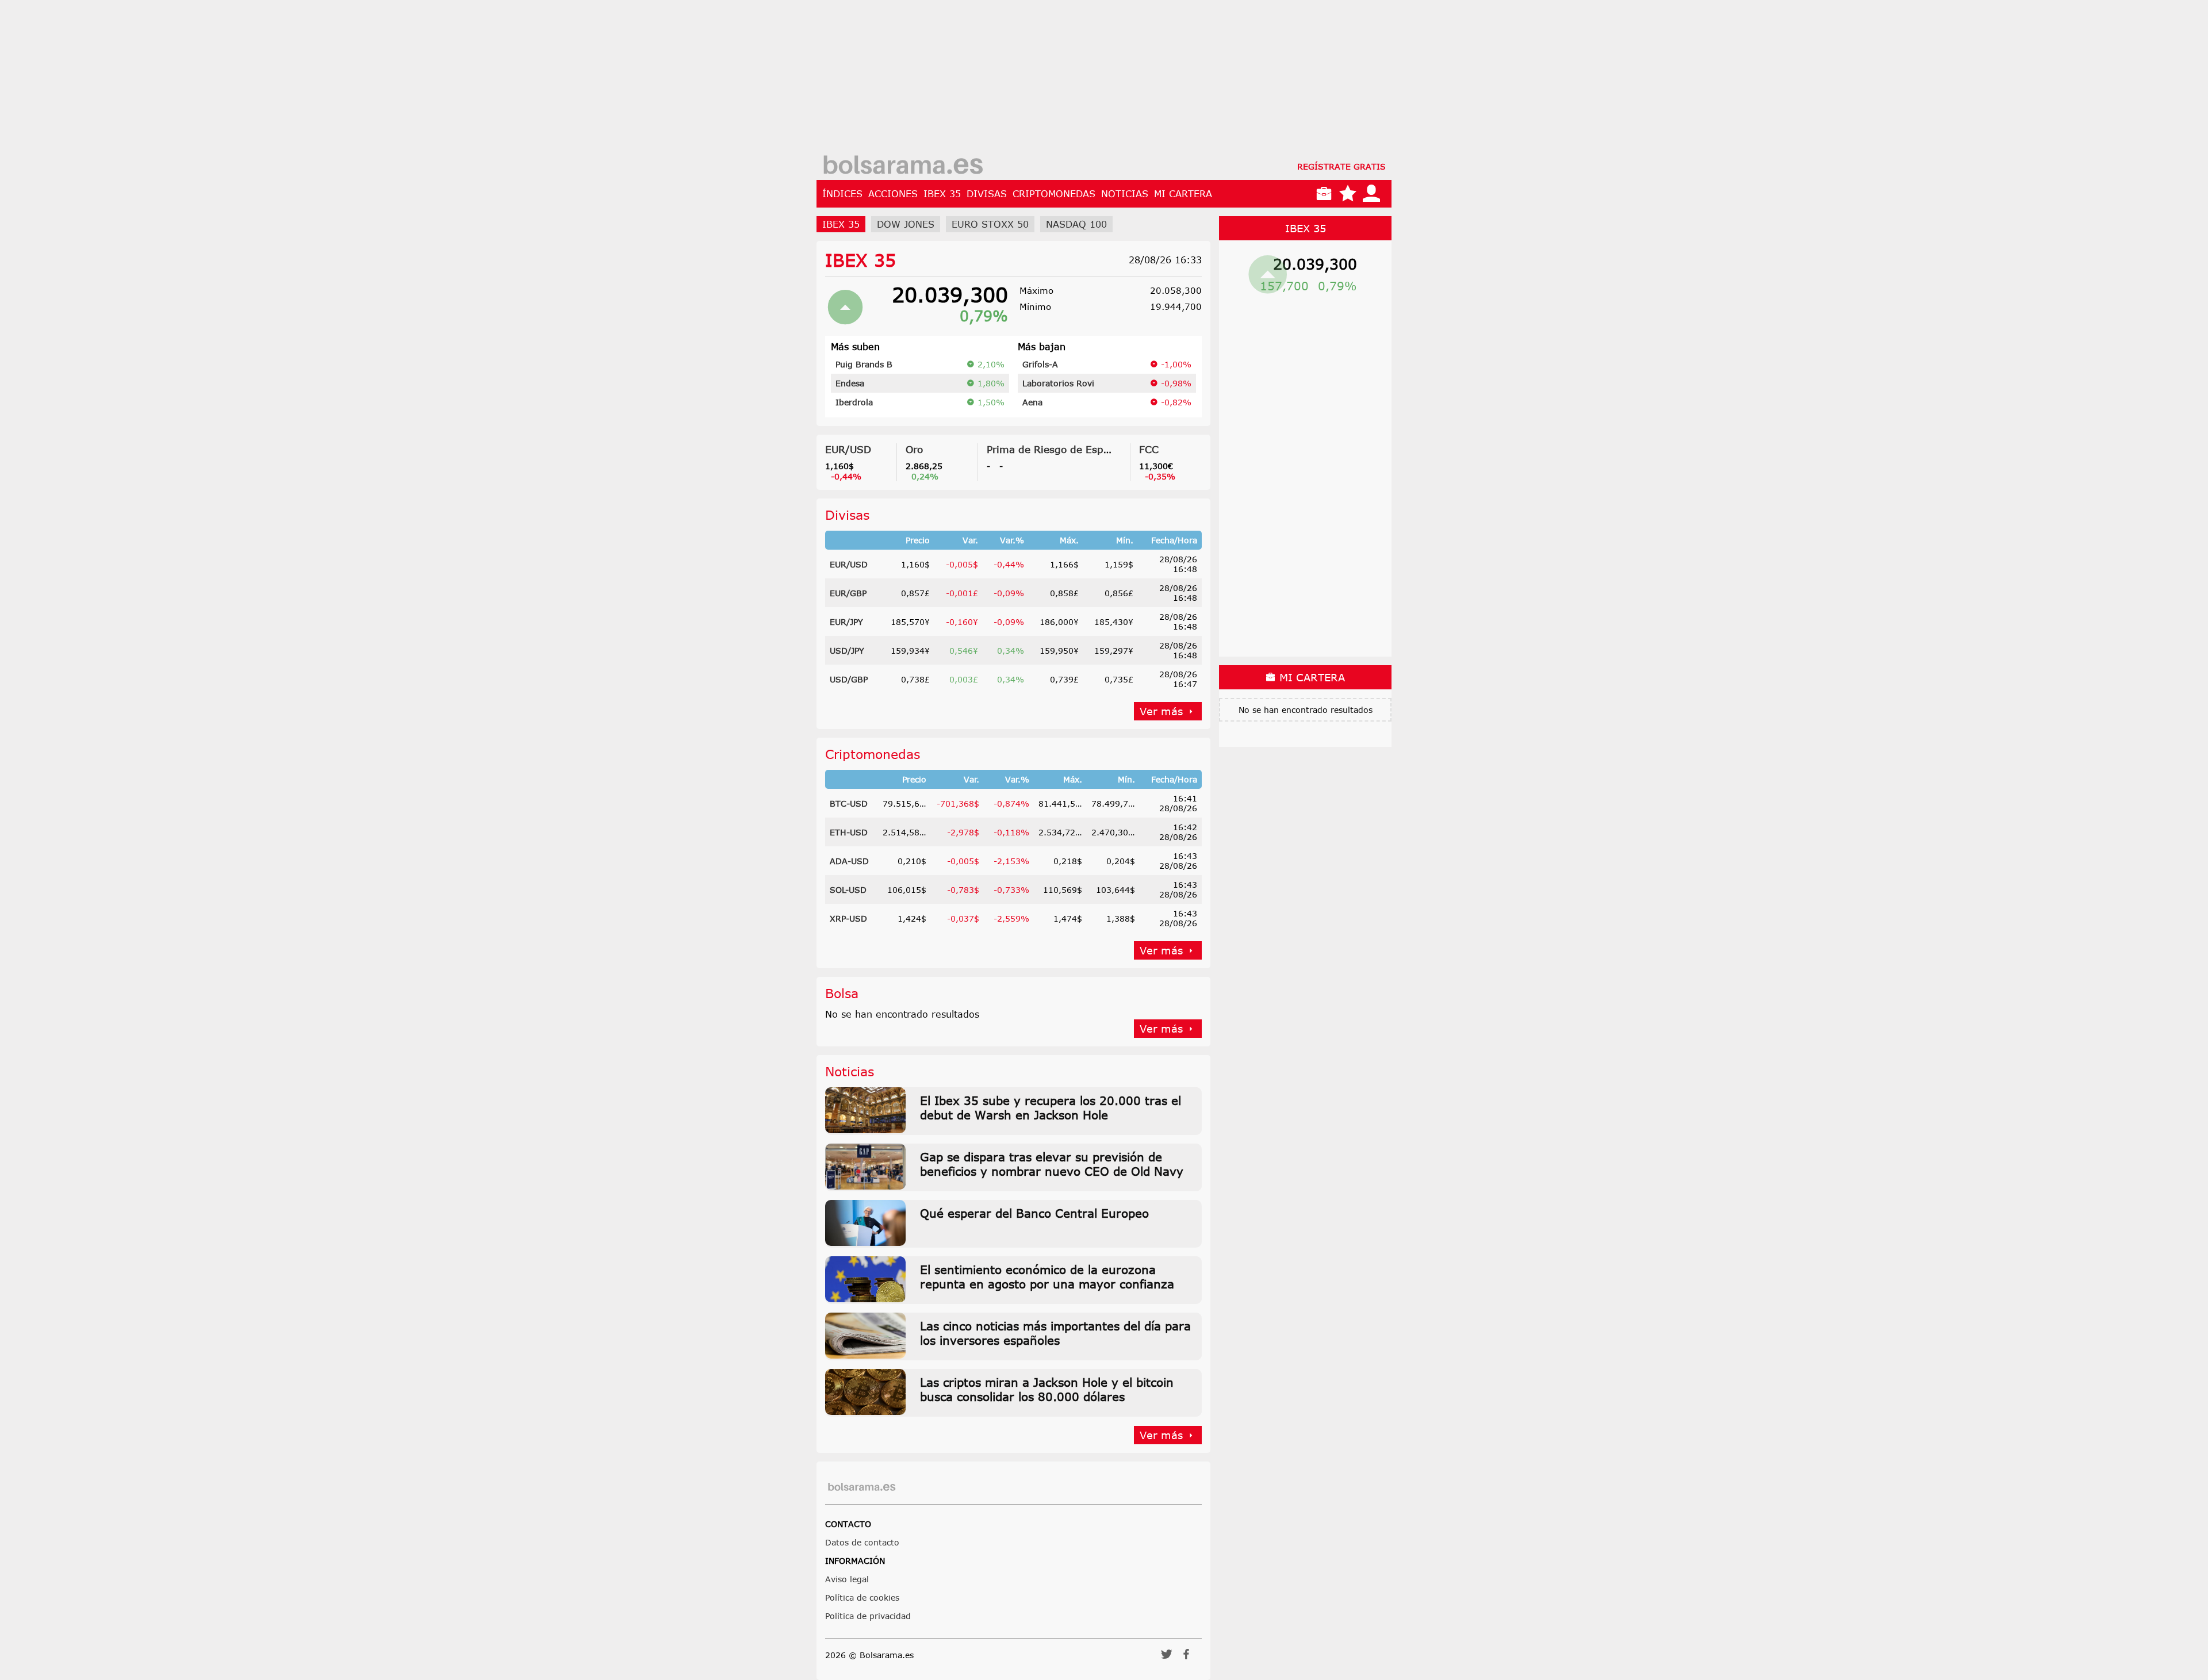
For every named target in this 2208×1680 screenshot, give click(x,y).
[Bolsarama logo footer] (862, 1487)
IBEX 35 (942, 194)
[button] (1167, 1658)
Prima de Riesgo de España (1054, 449)
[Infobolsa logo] (903, 166)
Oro (914, 449)
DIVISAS (987, 194)
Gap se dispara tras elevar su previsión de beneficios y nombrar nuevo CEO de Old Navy (1052, 1164)
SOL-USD (848, 890)
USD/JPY (847, 651)
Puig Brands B (864, 364)
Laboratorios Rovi (1058, 383)
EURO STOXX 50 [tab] (990, 224)
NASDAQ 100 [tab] (1076, 224)
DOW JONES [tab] (906, 224)
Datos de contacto (862, 1542)
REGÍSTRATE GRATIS (1341, 166)
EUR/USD (848, 449)
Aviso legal (847, 1579)
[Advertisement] (1104, 80)
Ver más (1161, 711)
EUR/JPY (846, 622)
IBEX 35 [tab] (841, 224)
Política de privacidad (868, 1616)
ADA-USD (849, 861)
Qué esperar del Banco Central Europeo (1034, 1213)
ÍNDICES (842, 194)
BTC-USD (849, 803)
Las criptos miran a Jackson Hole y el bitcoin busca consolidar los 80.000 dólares (1047, 1389)
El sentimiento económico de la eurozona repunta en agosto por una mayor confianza (1047, 1276)
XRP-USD (848, 918)
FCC (1149, 449)
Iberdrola (854, 402)
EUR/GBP (848, 593)
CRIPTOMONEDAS (1054, 194)
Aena (1032, 402)
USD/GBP (849, 679)
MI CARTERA (1183, 194)
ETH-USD (849, 832)
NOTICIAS (1125, 194)
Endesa (850, 383)
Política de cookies (862, 1597)
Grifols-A (1040, 364)
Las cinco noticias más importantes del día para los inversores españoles (1055, 1333)
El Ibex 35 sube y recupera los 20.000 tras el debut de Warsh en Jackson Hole (1051, 1107)
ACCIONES (893, 194)
